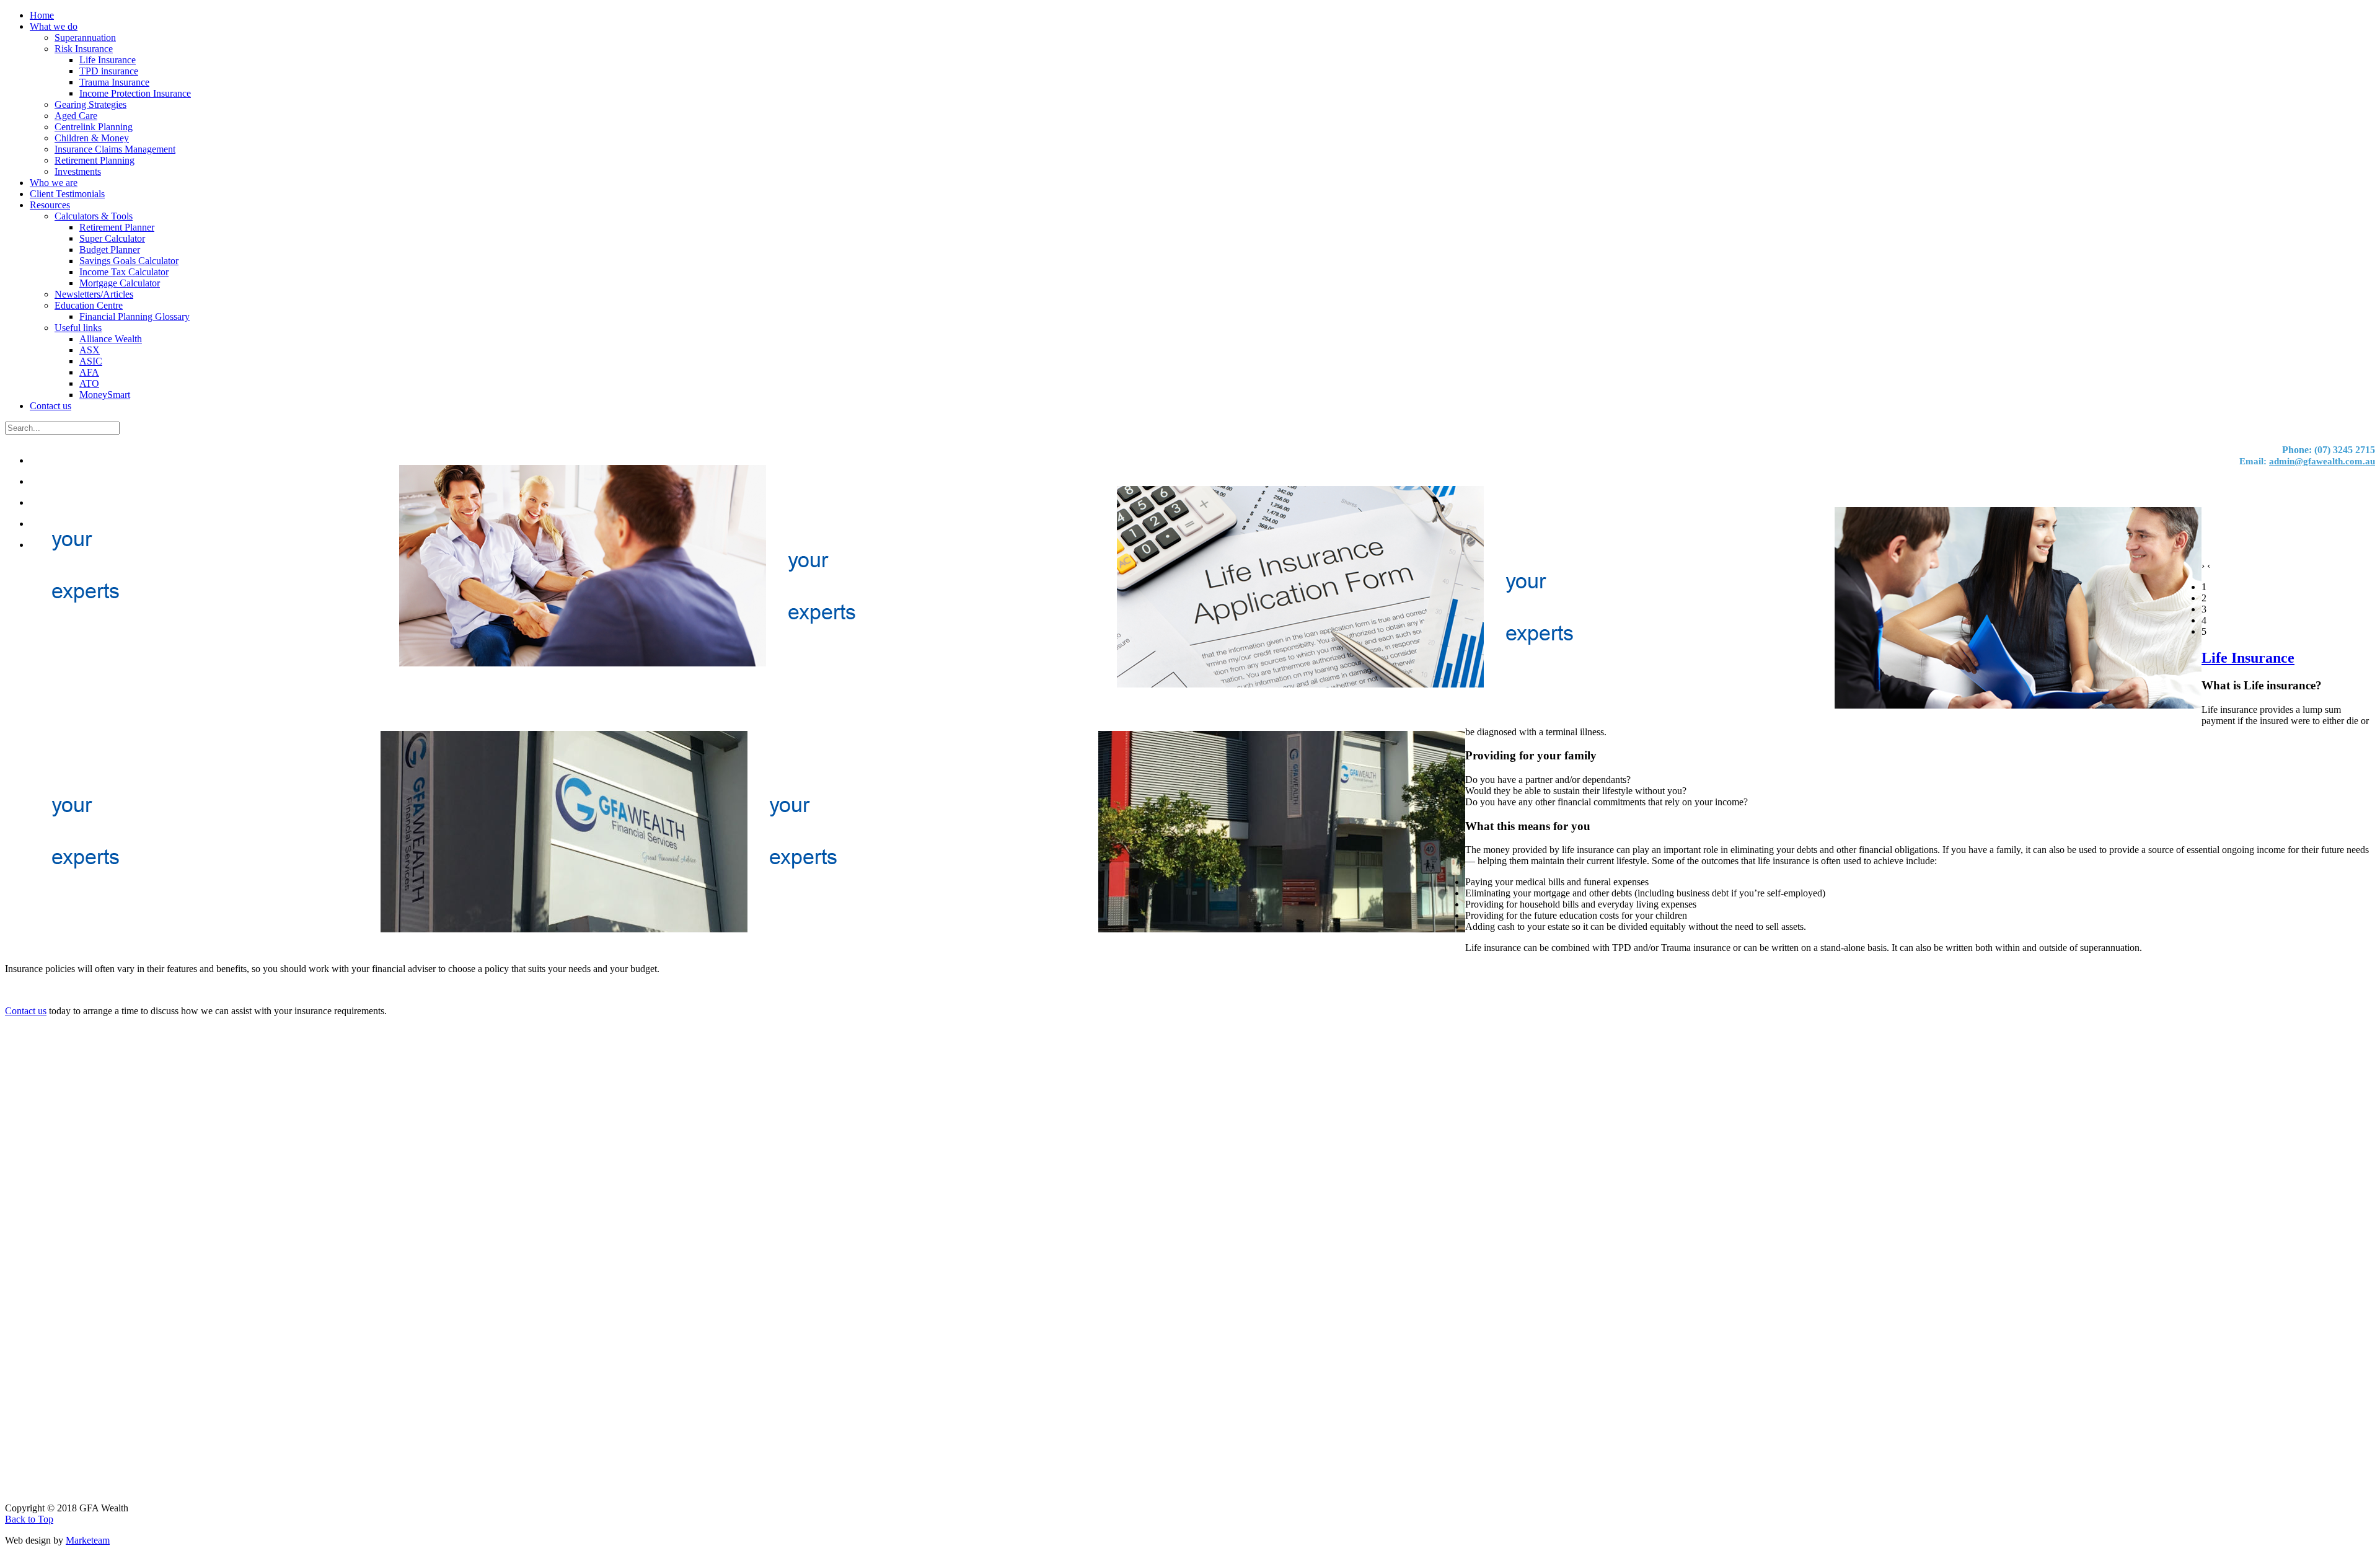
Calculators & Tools (94, 216)
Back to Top (29, 1519)
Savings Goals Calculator (129, 261)
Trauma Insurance (114, 82)
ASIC (91, 361)
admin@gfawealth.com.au (2322, 461)
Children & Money (92, 138)
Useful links (78, 328)
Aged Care (76, 116)
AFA (89, 372)
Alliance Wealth (111, 339)
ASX (90, 350)
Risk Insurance (84, 49)
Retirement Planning (95, 160)
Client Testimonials (67, 194)
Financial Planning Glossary (134, 316)
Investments (78, 171)
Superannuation (85, 38)
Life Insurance (108, 60)
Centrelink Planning (94, 127)
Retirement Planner (117, 227)
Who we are (54, 183)
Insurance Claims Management (115, 149)
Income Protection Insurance (135, 93)
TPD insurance (109, 71)
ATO (89, 383)
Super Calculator (112, 238)
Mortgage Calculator (120, 283)
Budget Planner (110, 250)
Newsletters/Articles (94, 294)
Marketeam (88, 1540)
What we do (54, 26)
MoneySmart (105, 395)
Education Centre (89, 305)
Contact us (51, 406)
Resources (50, 205)
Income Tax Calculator (124, 272)
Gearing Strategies (90, 104)
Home (42, 15)
